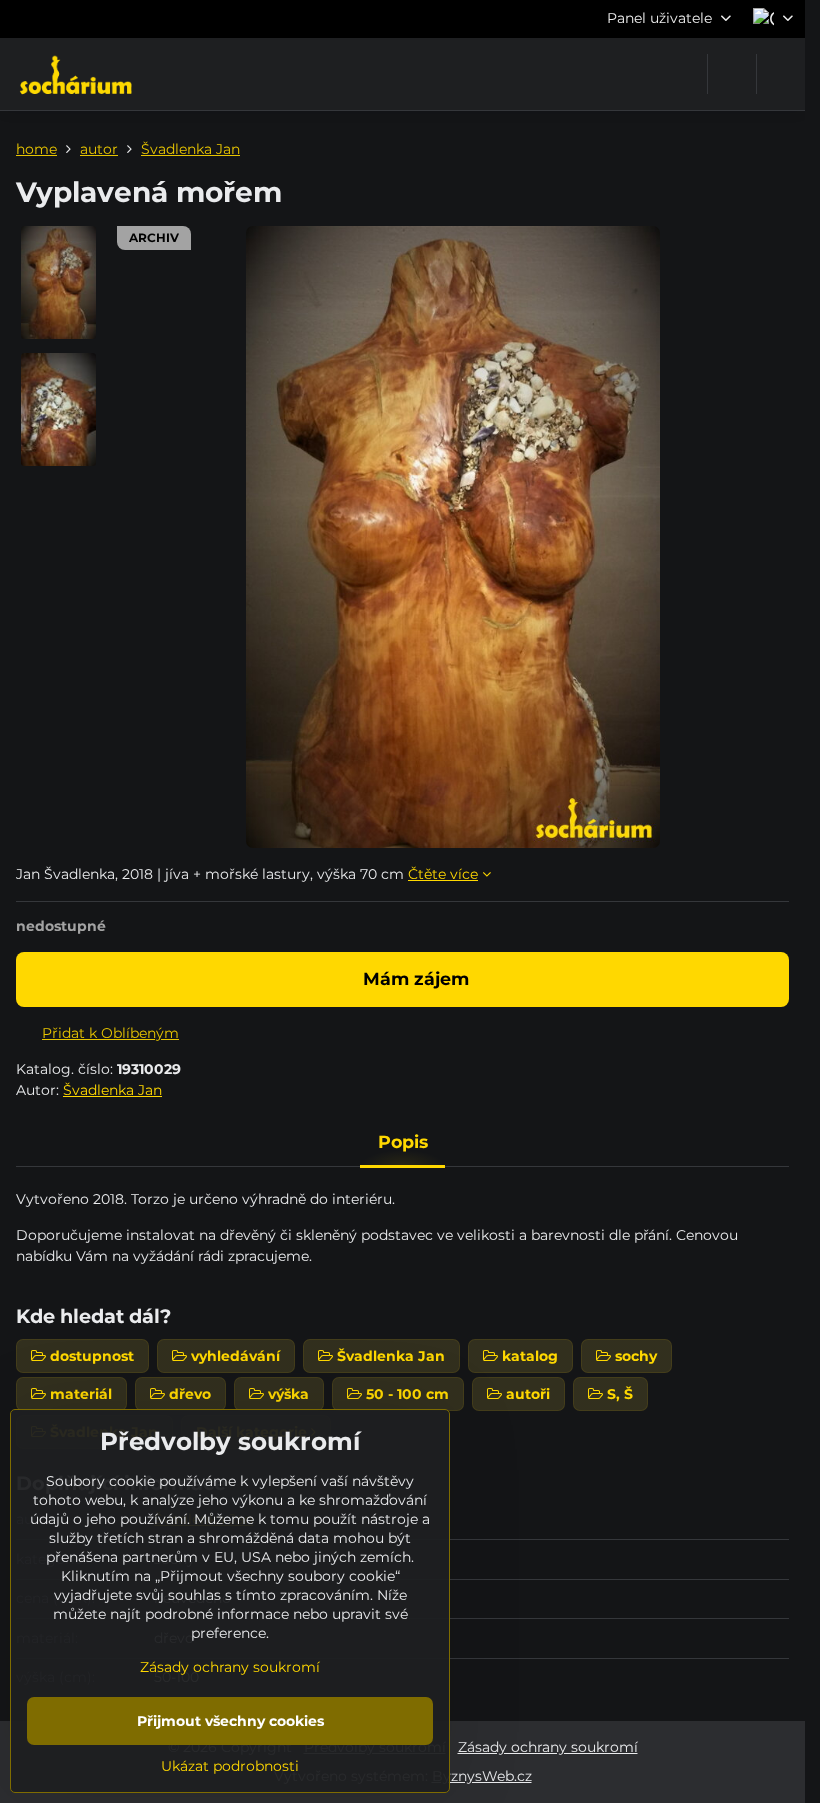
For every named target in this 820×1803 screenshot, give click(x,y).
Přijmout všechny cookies (230, 1721)
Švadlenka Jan (112, 1090)
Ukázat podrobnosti (230, 1766)
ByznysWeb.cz (482, 1776)
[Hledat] (732, 74)
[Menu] (781, 74)
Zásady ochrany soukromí (548, 1747)
